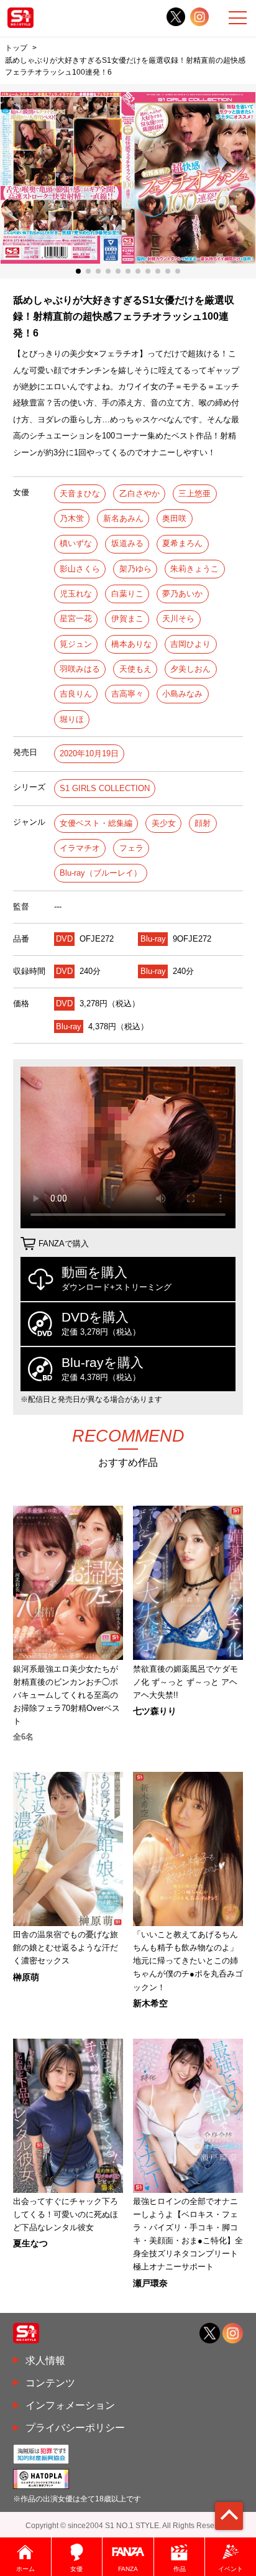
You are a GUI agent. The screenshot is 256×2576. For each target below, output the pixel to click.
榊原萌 (26, 1977)
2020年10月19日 (89, 753)
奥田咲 (174, 518)
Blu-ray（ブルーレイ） (101, 873)
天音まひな (80, 493)
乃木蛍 (72, 518)
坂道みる (127, 543)
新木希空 (150, 2003)
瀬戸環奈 (150, 2283)
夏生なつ (30, 2243)
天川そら (178, 619)
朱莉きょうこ (194, 569)
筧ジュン (76, 644)
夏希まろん (182, 543)
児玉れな (76, 594)
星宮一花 (76, 619)
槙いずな (76, 543)
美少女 (164, 823)
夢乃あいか (182, 594)
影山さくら (80, 569)
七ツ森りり (155, 1711)
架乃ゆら (135, 569)
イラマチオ (80, 848)
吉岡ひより (190, 644)
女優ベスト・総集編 (96, 823)
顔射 (203, 823)
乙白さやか (139, 493)
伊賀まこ (127, 619)
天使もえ (135, 669)
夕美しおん (190, 669)
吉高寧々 (127, 694)
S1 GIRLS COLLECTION (105, 788)
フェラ (131, 848)
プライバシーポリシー (75, 2427)
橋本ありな (131, 644)
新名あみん (123, 518)
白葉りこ (127, 594)
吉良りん (76, 694)
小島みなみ (182, 694)
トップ (16, 48)
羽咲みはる (80, 669)
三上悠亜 (194, 493)
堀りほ (72, 719)
